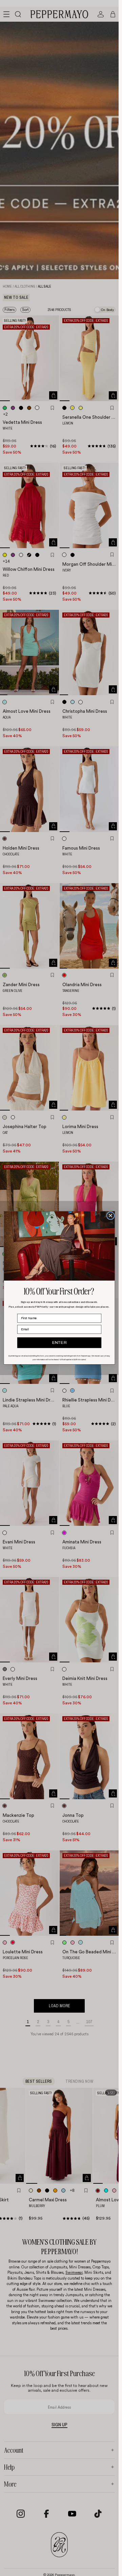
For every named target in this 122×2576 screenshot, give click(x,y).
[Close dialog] (111, 1216)
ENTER (59, 1343)
